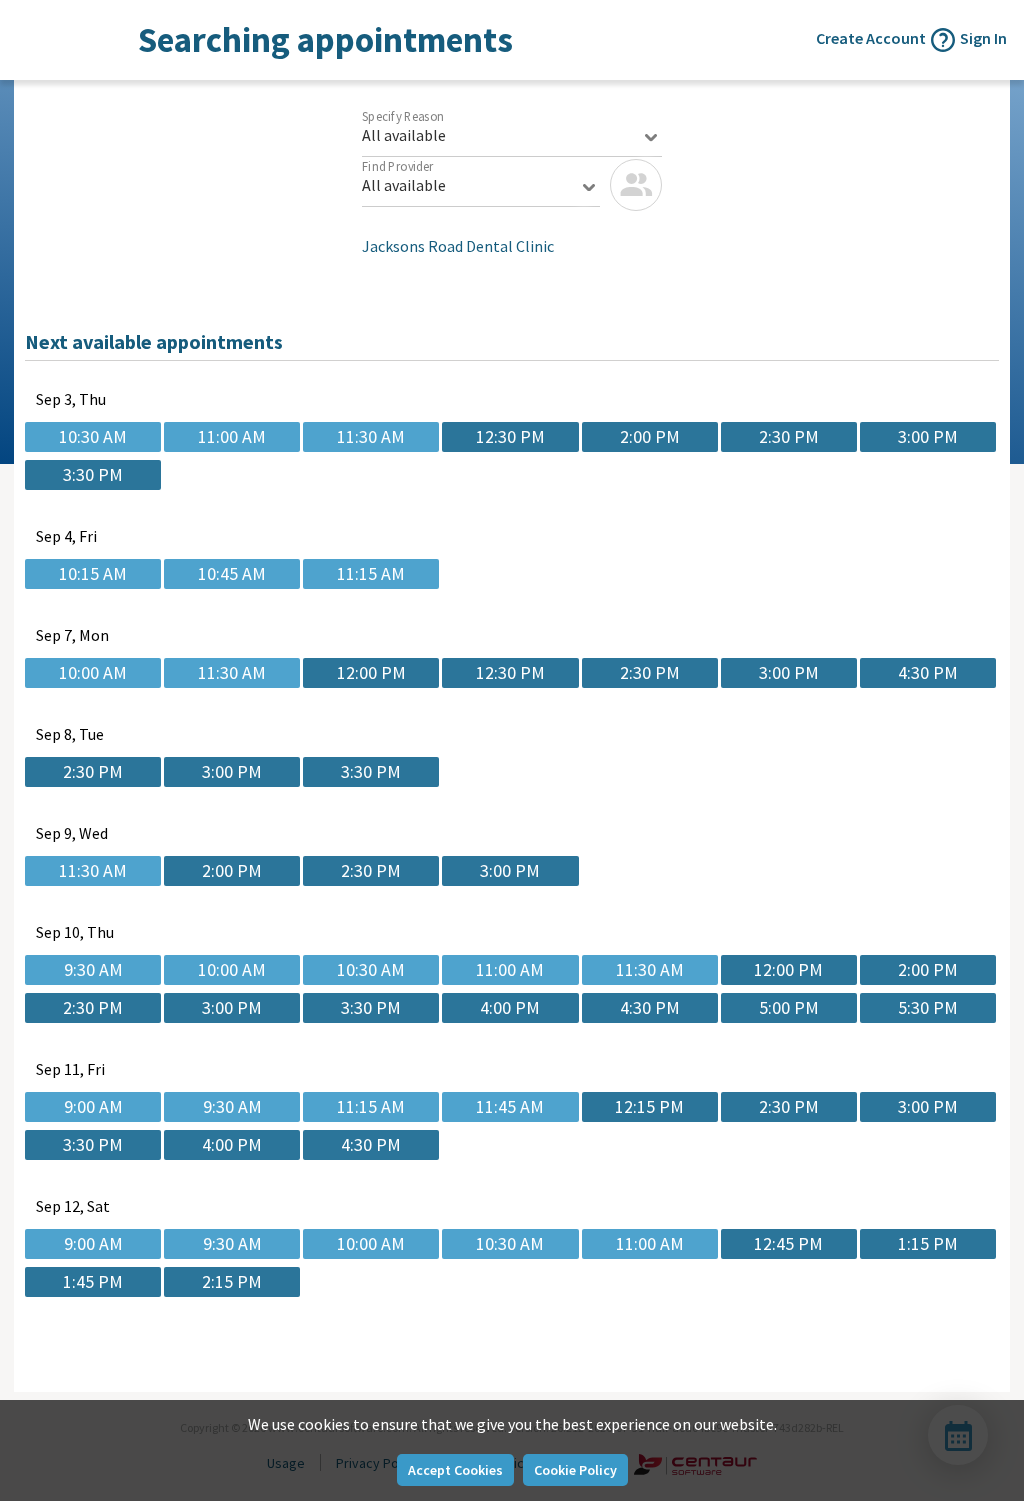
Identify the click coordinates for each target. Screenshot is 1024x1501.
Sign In (983, 38)
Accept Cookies (455, 1470)
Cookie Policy (575, 1470)
